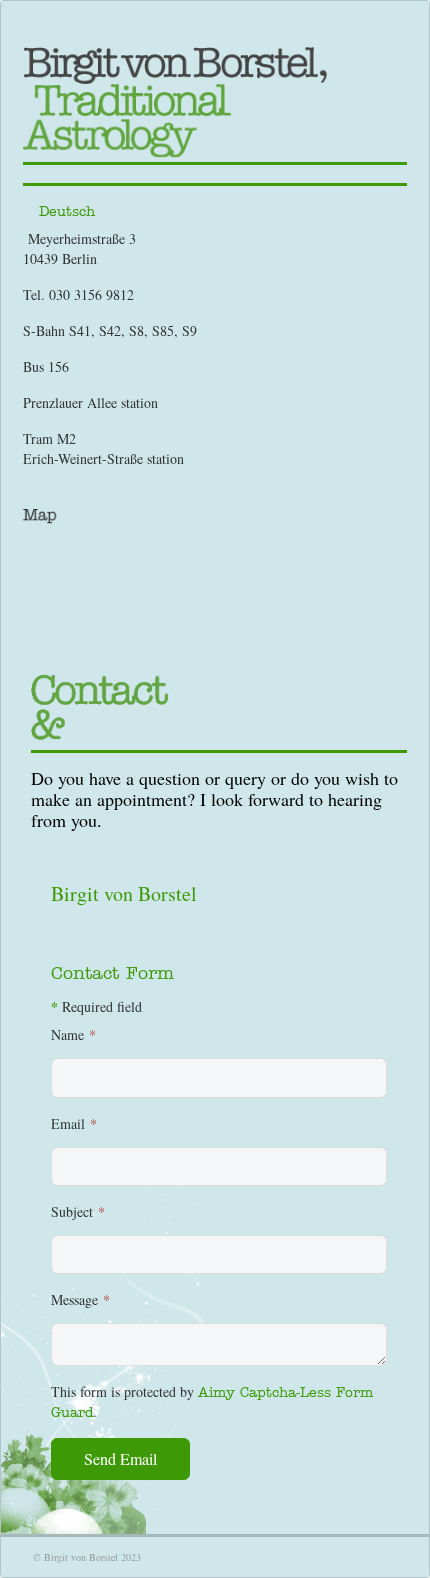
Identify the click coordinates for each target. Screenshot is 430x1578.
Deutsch (67, 211)
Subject (78, 1211)
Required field (96, 1007)
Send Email (120, 1458)
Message (80, 1299)
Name (73, 1034)
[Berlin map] (215, 515)
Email (74, 1123)
